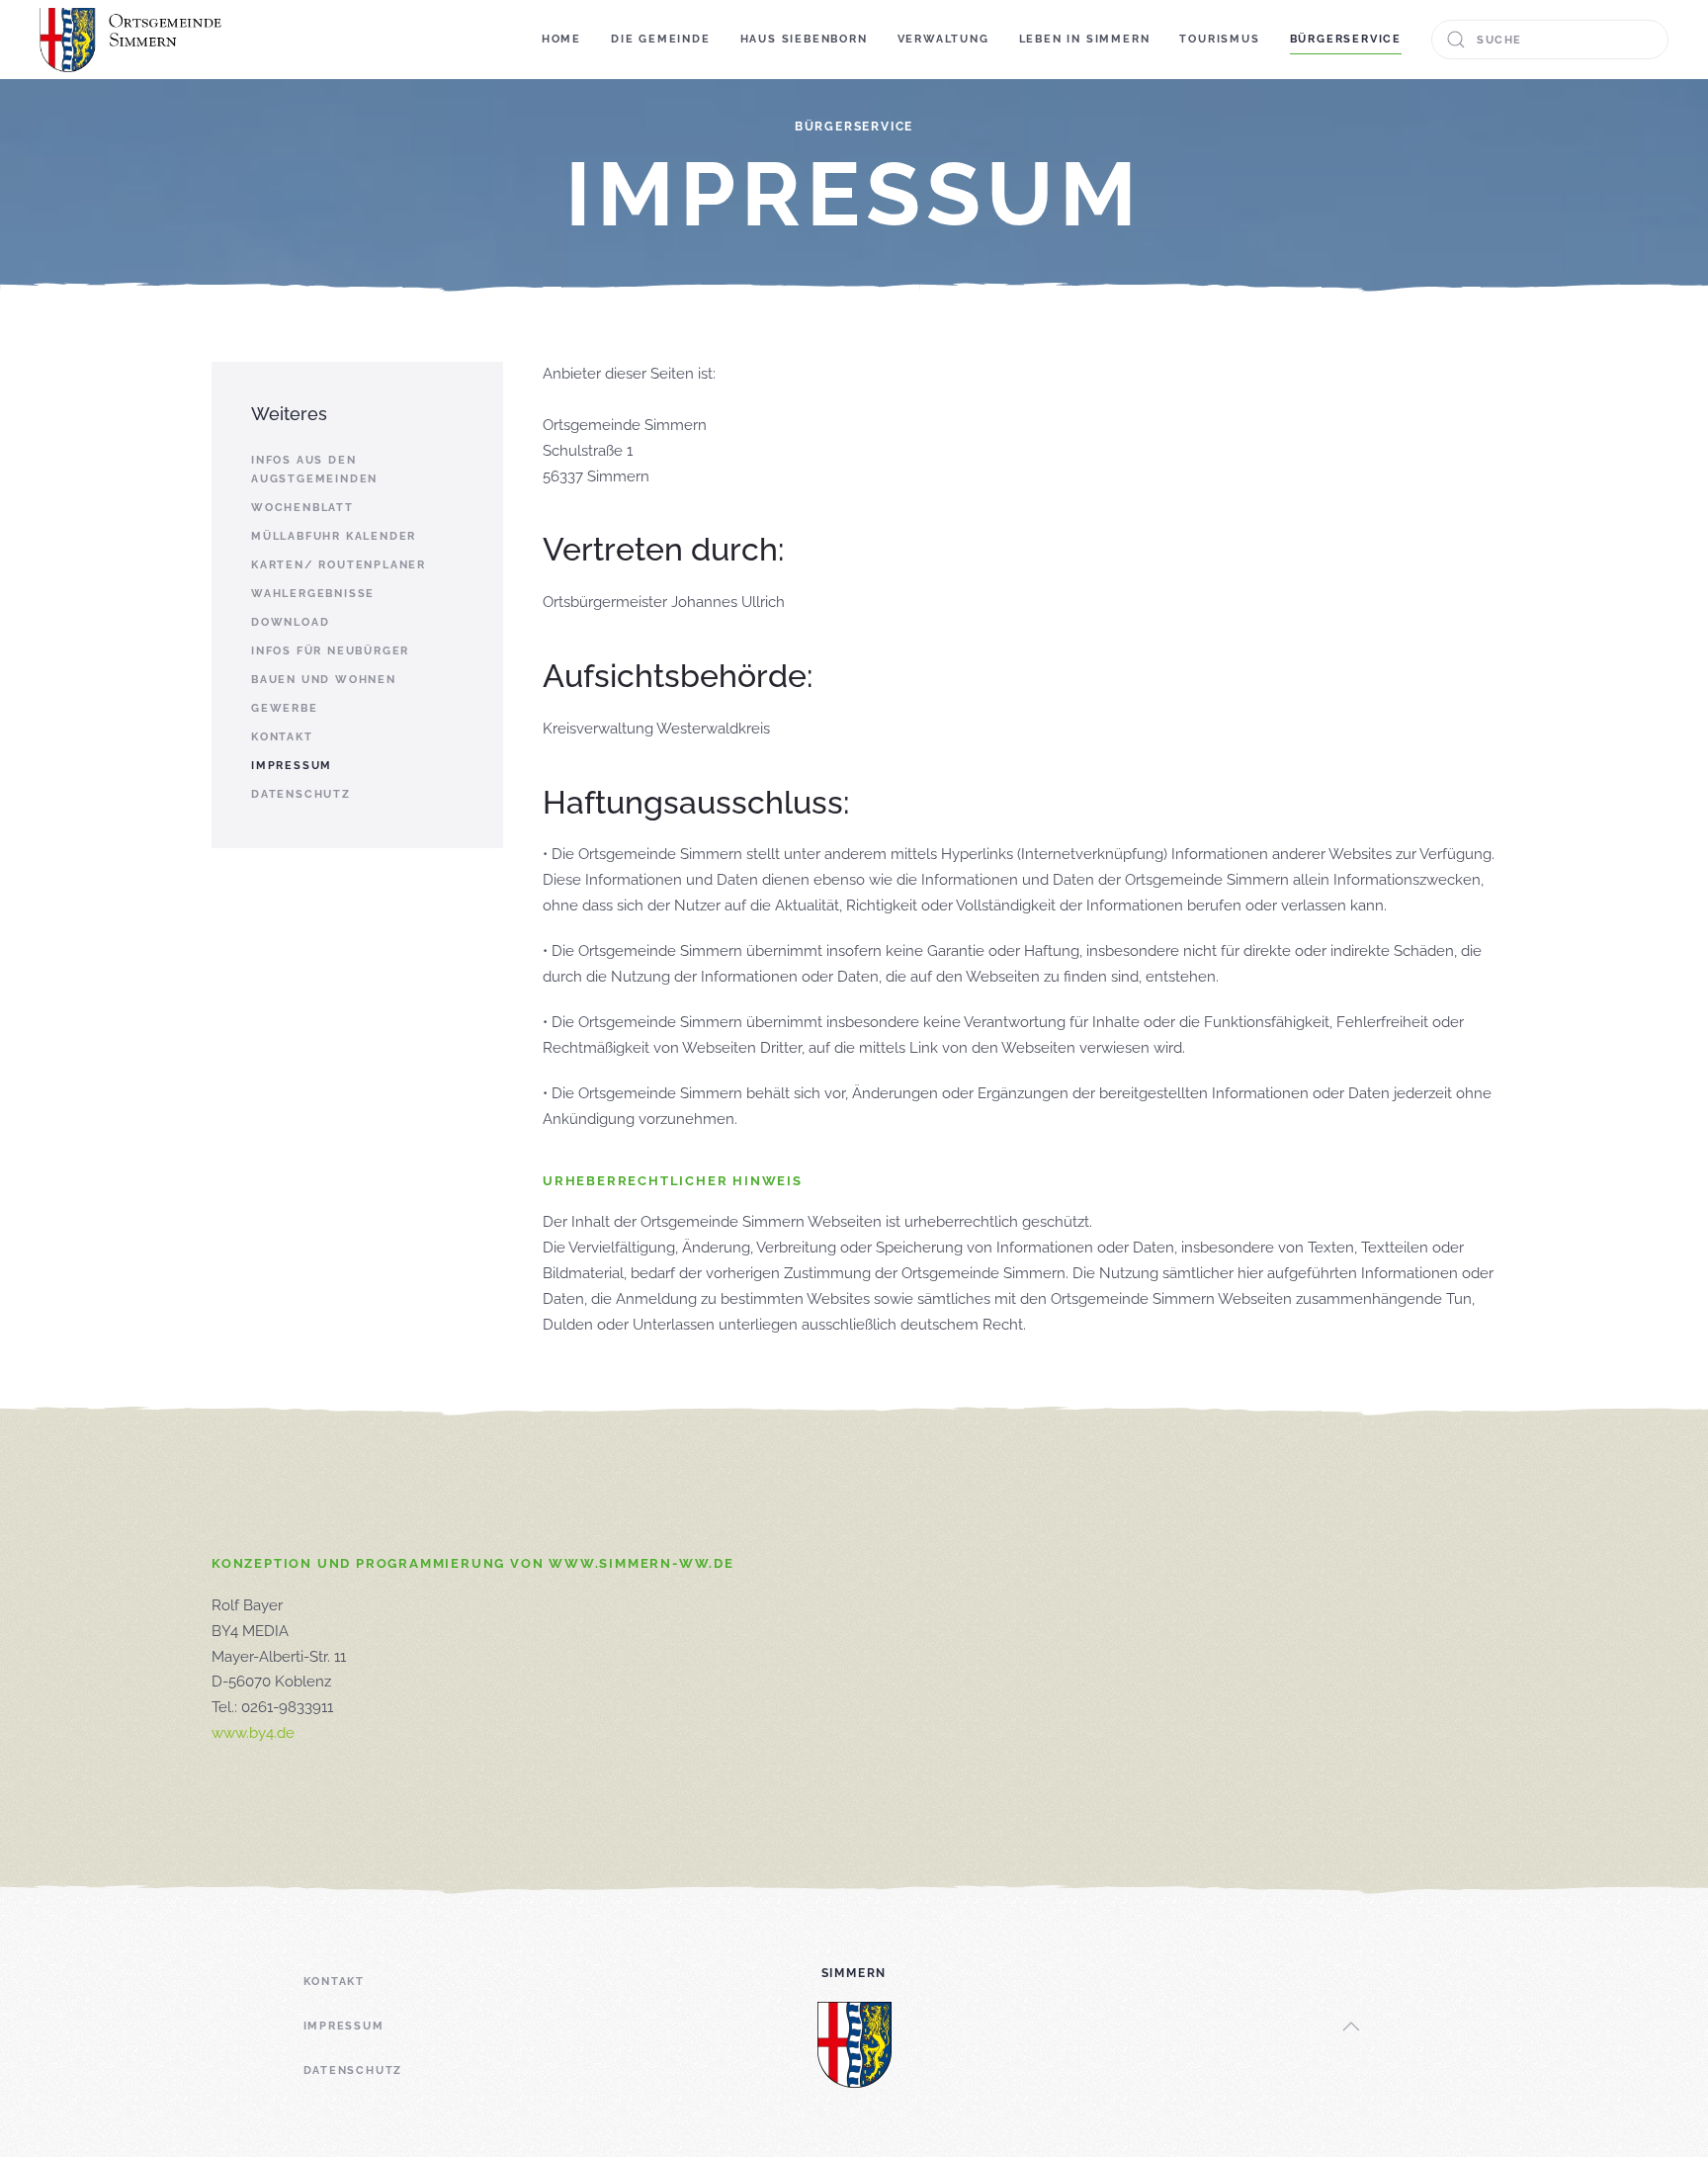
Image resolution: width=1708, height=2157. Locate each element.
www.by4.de (253, 1733)
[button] (1351, 2027)
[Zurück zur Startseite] (133, 40)
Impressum (292, 766)
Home (561, 39)
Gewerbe (285, 708)
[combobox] (1550, 40)
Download (290, 622)
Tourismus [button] (1219, 39)
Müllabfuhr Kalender (334, 536)
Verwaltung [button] (943, 39)
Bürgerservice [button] (1346, 39)
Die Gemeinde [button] (661, 39)
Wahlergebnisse (313, 594)
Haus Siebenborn (804, 39)
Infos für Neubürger (330, 651)
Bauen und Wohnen (324, 680)
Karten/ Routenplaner (339, 565)
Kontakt (282, 737)
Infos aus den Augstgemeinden (314, 470)
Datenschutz (301, 794)
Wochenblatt (302, 508)
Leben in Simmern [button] (1085, 39)
